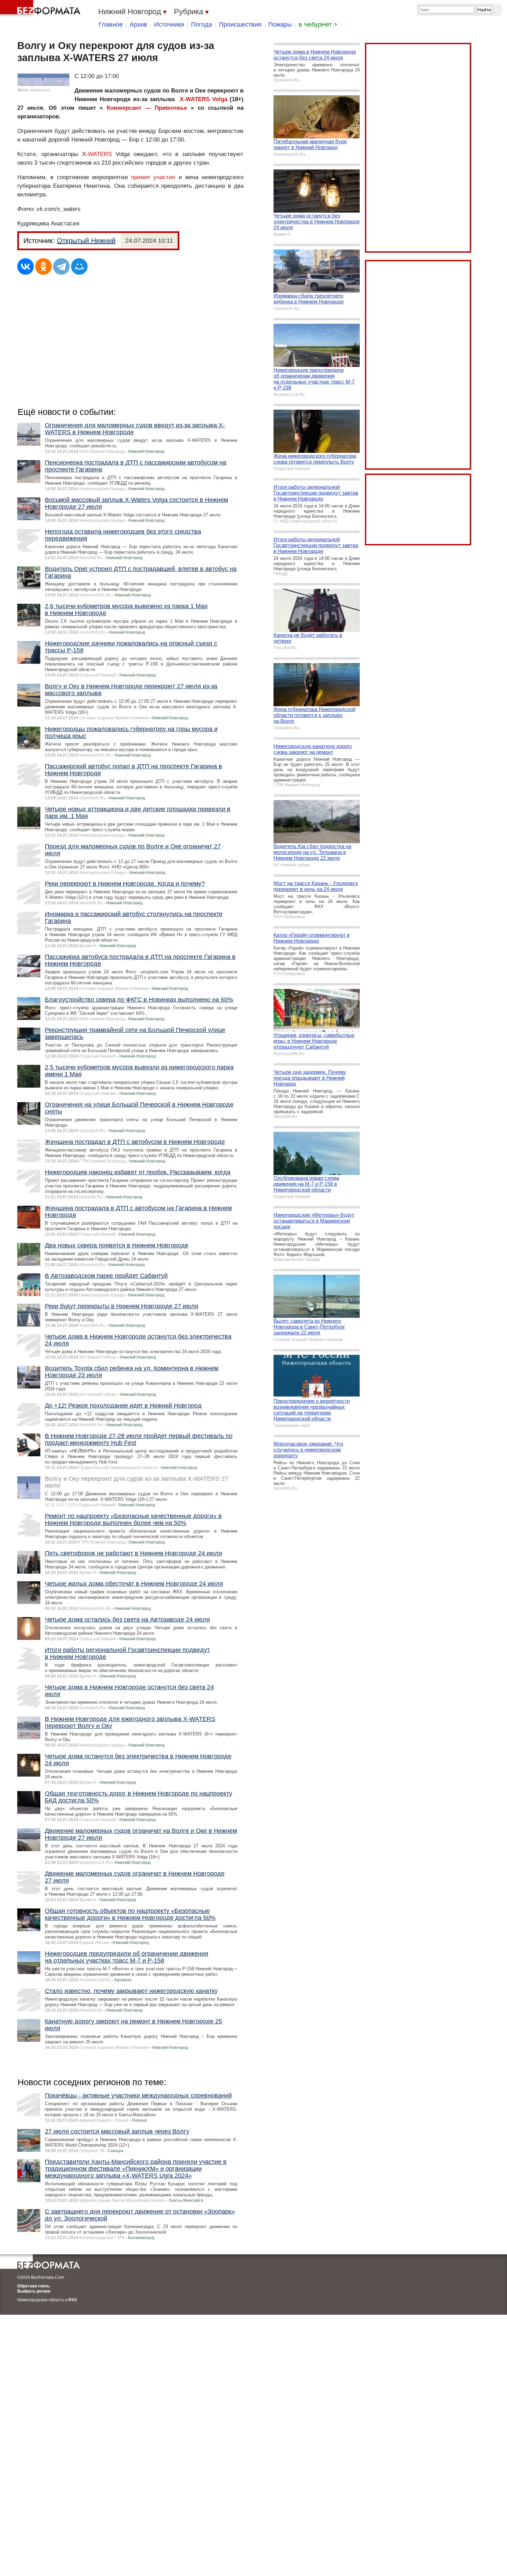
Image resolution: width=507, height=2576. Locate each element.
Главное (111, 25)
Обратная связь (33, 2286)
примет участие (155, 177)
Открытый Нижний (86, 241)
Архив (138, 25)
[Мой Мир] (79, 266)
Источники (169, 25)
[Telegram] (61, 266)
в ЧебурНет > (318, 25)
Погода (202, 25)
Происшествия (240, 25)
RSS (73, 2300)
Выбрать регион (34, 2291)
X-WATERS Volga (203, 99)
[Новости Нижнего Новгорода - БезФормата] (41, 9)
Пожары (280, 25)
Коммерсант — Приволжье (147, 108)
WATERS (100, 154)
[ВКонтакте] (26, 266)
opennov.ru (40, 90)
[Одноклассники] (43, 266)
